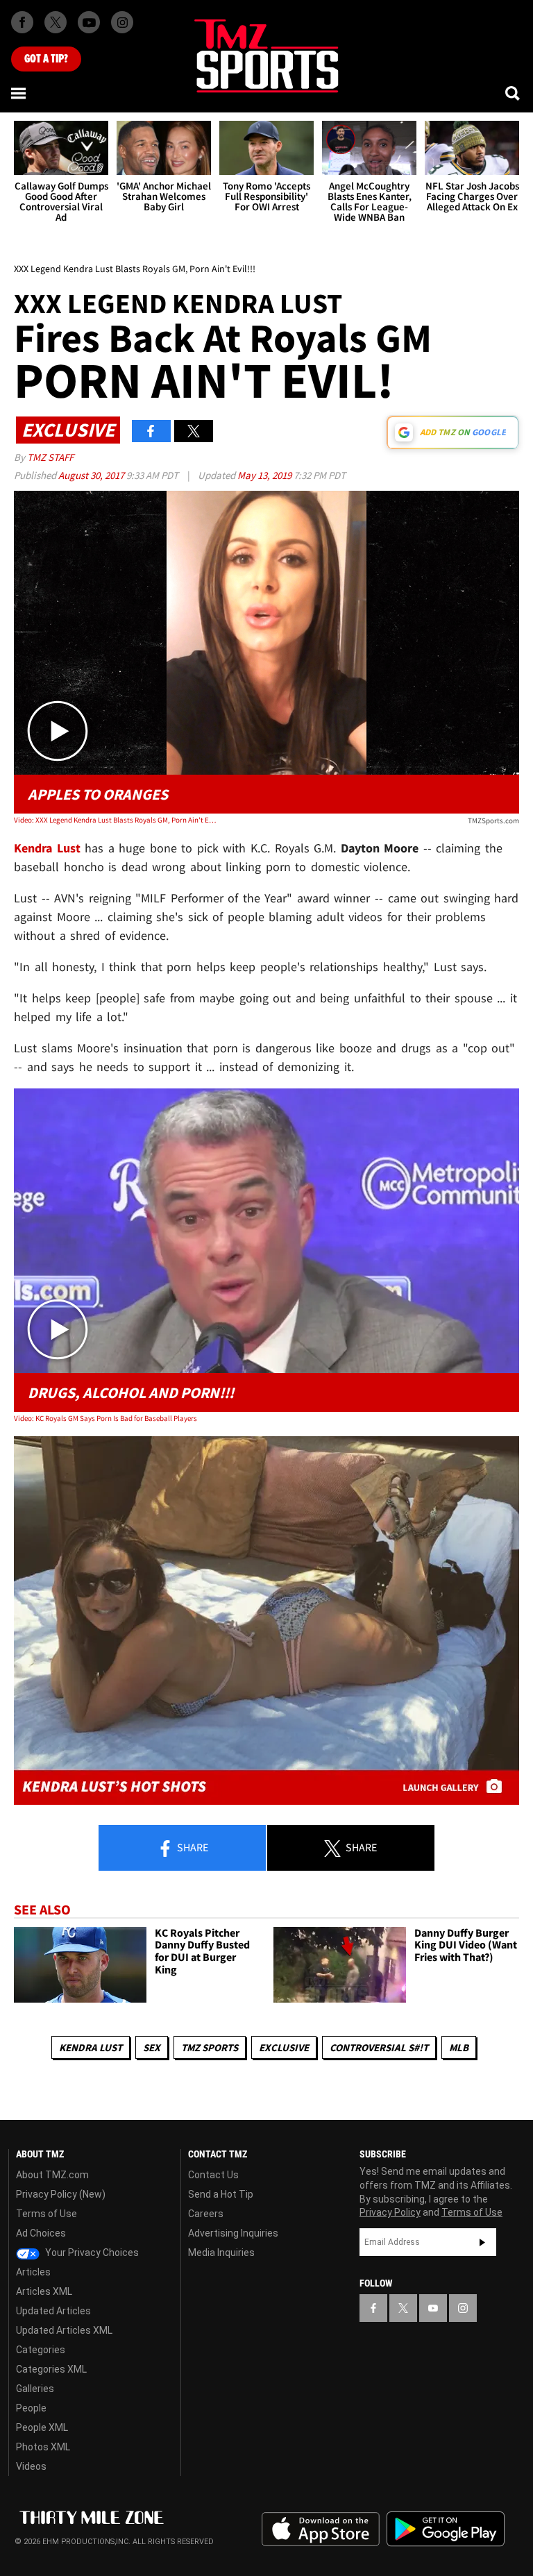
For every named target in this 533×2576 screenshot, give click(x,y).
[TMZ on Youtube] (89, 22)
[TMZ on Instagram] (122, 22)
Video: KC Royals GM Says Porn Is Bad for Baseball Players (105, 1418)
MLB (459, 2047)
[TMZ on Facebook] (22, 22)
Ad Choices (41, 2233)
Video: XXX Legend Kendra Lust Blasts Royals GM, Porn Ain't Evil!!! (115, 820)
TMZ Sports (210, 2047)
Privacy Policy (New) (61, 2194)
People (31, 2408)
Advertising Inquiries (233, 2233)
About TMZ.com (52, 2175)
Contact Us (213, 2175)
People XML (42, 2427)
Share (192, 1847)
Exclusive (284, 2047)
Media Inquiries (221, 2253)
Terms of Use (46, 2214)
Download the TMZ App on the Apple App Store (321, 2529)
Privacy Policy (390, 2212)
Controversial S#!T (379, 2047)
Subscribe (482, 2242)
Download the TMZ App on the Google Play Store (446, 2529)
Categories (41, 2350)
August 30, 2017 (92, 475)
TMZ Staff (50, 457)
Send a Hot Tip (221, 2194)
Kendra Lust (91, 2047)
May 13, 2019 (265, 475)
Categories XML (51, 2369)
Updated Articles (53, 2311)
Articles (33, 2272)
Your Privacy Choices (91, 2253)
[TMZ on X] (56, 22)
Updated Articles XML (64, 2330)
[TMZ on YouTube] (433, 2308)
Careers (206, 2214)
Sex (152, 2047)
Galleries (35, 2389)
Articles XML (44, 2291)
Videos (31, 2466)
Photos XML (43, 2447)
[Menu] (19, 93)
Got (46, 59)
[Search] (514, 93)
